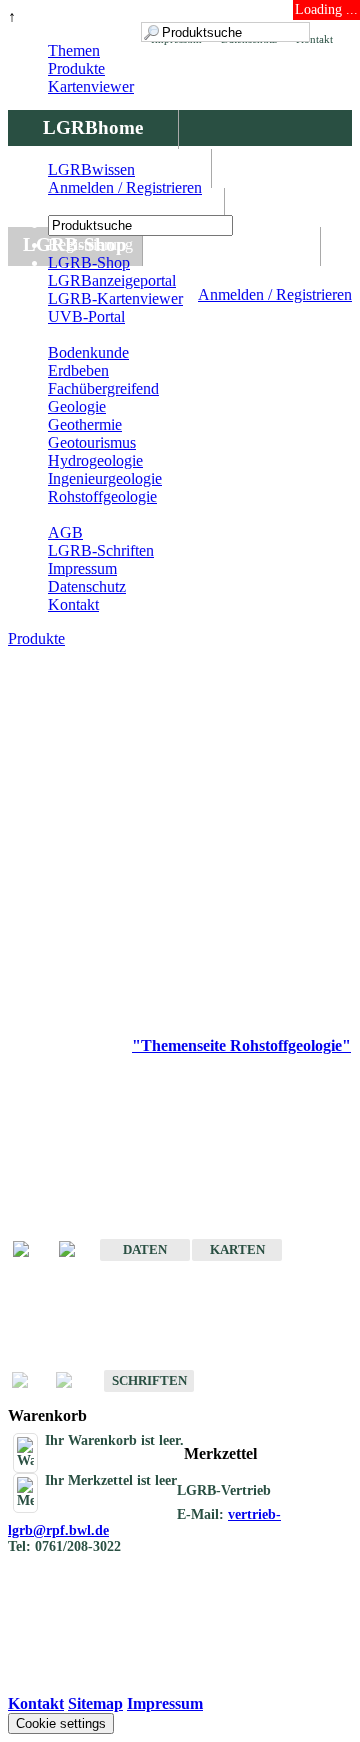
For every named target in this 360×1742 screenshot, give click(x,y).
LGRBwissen (231, 244)
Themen (74, 50)
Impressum (82, 568)
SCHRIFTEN (149, 1380)
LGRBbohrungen (116, 205)
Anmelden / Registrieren (275, 294)
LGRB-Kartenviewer (115, 298)
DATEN (145, 1249)
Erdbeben (78, 370)
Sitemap (95, 1703)
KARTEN (237, 1249)
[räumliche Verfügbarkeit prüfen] (77, 1250)
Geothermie (85, 424)
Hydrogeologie (95, 460)
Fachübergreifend (103, 388)
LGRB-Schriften (101, 550)
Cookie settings (61, 1723)
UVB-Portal (86, 316)
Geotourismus (92, 442)
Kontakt (73, 604)
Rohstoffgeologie (102, 496)
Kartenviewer (91, 86)
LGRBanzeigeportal (112, 280)
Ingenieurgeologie (105, 478)
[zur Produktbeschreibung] (31, 1250)
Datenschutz (87, 586)
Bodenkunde (88, 352)
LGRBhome (93, 127)
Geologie (77, 406)
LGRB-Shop (89, 262)
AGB (65, 532)
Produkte (76, 68)
